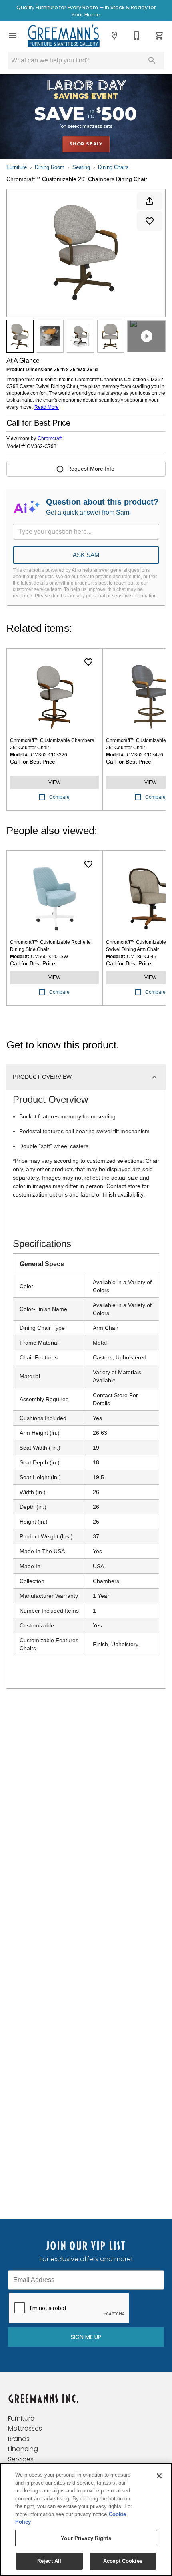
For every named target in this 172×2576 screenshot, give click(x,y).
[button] (13, 36)
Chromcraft (50, 438)
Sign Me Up (86, 2337)
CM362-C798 (42, 447)
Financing (23, 2449)
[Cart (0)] (159, 36)
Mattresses (25, 2428)
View (54, 782)
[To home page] (64, 36)
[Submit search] (152, 60)
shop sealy (86, 144)
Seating (81, 167)
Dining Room (50, 167)
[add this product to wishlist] (150, 221)
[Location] (114, 36)
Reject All (49, 2561)
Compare (59, 797)
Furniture (17, 167)
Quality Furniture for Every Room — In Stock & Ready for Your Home (86, 11)
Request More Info (91, 469)
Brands (19, 2439)
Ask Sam (86, 555)
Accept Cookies (123, 2561)
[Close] (159, 2476)
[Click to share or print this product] (150, 201)
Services (21, 2459)
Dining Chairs (113, 167)
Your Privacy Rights (86, 2538)
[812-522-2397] (137, 36)
